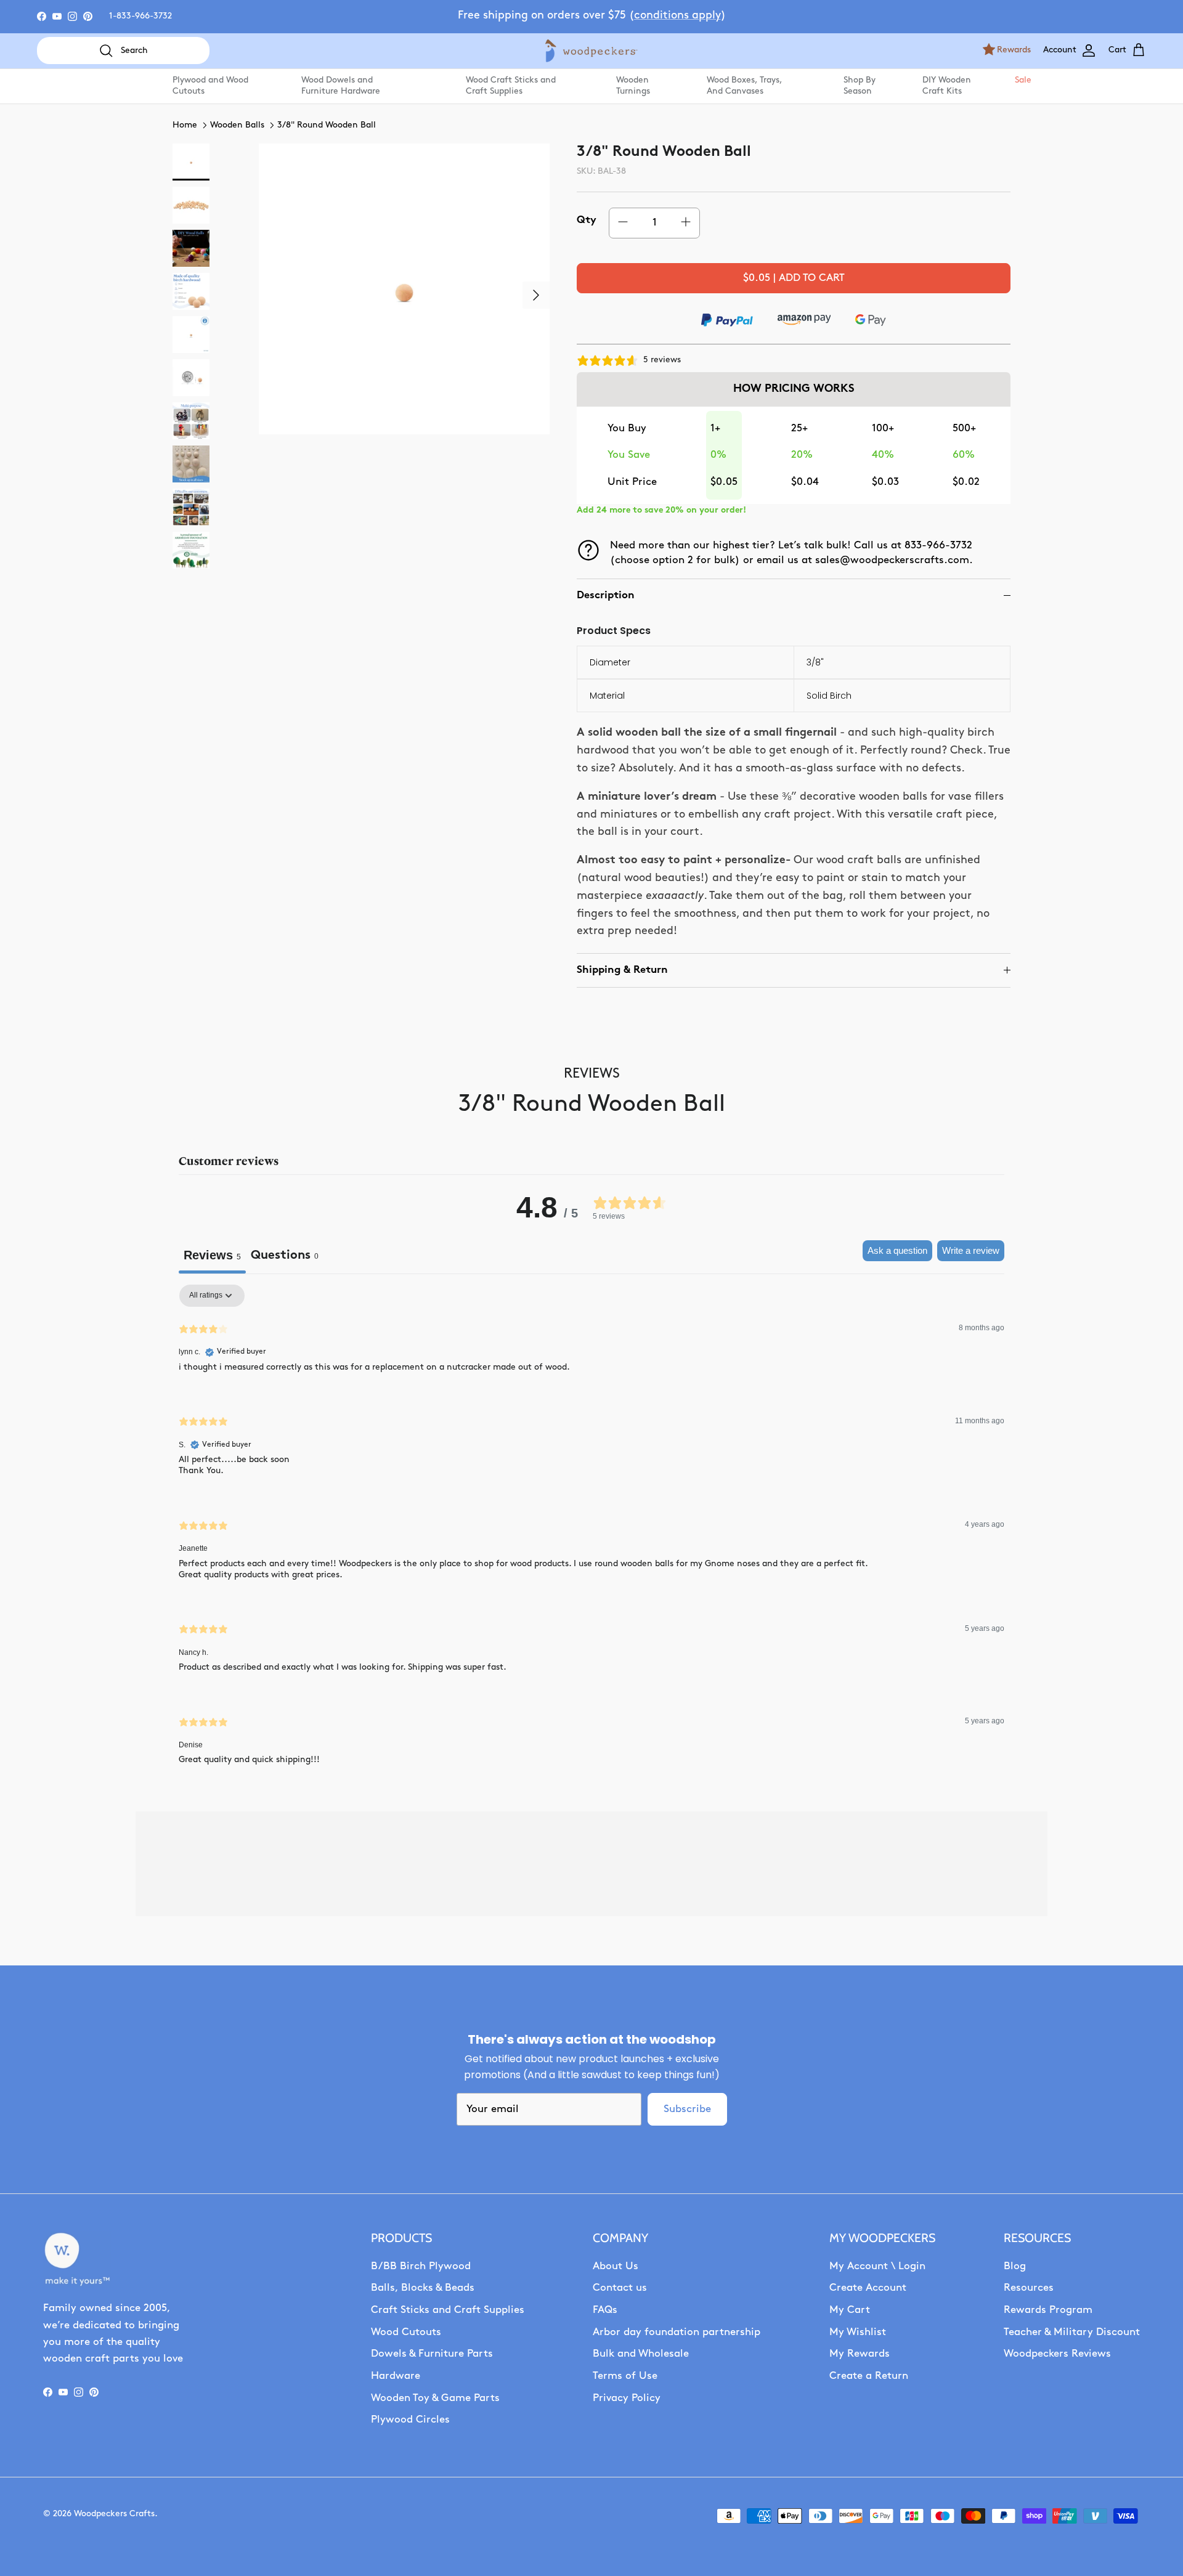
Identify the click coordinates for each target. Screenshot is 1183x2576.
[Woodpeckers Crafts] (591, 51)
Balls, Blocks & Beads (423, 2288)
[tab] (285, 1257)
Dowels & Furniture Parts (432, 2354)
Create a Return (869, 2376)
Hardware (396, 2376)
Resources (1029, 2288)
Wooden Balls (237, 125)
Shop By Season (860, 86)
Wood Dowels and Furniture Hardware (341, 86)
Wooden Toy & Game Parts (435, 2398)
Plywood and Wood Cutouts (210, 86)
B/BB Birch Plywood (421, 2266)
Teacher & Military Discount (1072, 2332)
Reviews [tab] (212, 1255)
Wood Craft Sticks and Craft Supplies (511, 86)
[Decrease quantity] (623, 223)
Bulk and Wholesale (641, 2354)
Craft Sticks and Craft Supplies (448, 2310)
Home (185, 125)
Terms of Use (625, 2376)
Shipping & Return (622, 970)
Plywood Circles (410, 2420)
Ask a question (897, 1250)
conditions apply (677, 16)
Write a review (971, 1250)
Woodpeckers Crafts (114, 2514)
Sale (1022, 80)
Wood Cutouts (406, 2332)
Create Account (868, 2288)
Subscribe (687, 2109)
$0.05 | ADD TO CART (794, 278)
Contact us (620, 2288)
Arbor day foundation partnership (677, 2332)
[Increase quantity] (686, 223)
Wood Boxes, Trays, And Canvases (744, 86)
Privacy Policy (627, 2398)
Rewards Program (1048, 2310)
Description (606, 595)
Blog (1015, 2266)
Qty (587, 220)
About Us (616, 2266)
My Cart (850, 2310)
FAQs (605, 2310)
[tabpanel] (591, 1535)
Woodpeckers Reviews (1057, 2354)
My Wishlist (858, 2332)
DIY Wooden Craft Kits (947, 86)
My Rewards (860, 2354)
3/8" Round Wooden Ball (327, 125)
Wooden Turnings (633, 86)
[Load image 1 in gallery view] (404, 289)
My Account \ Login (877, 2266)
